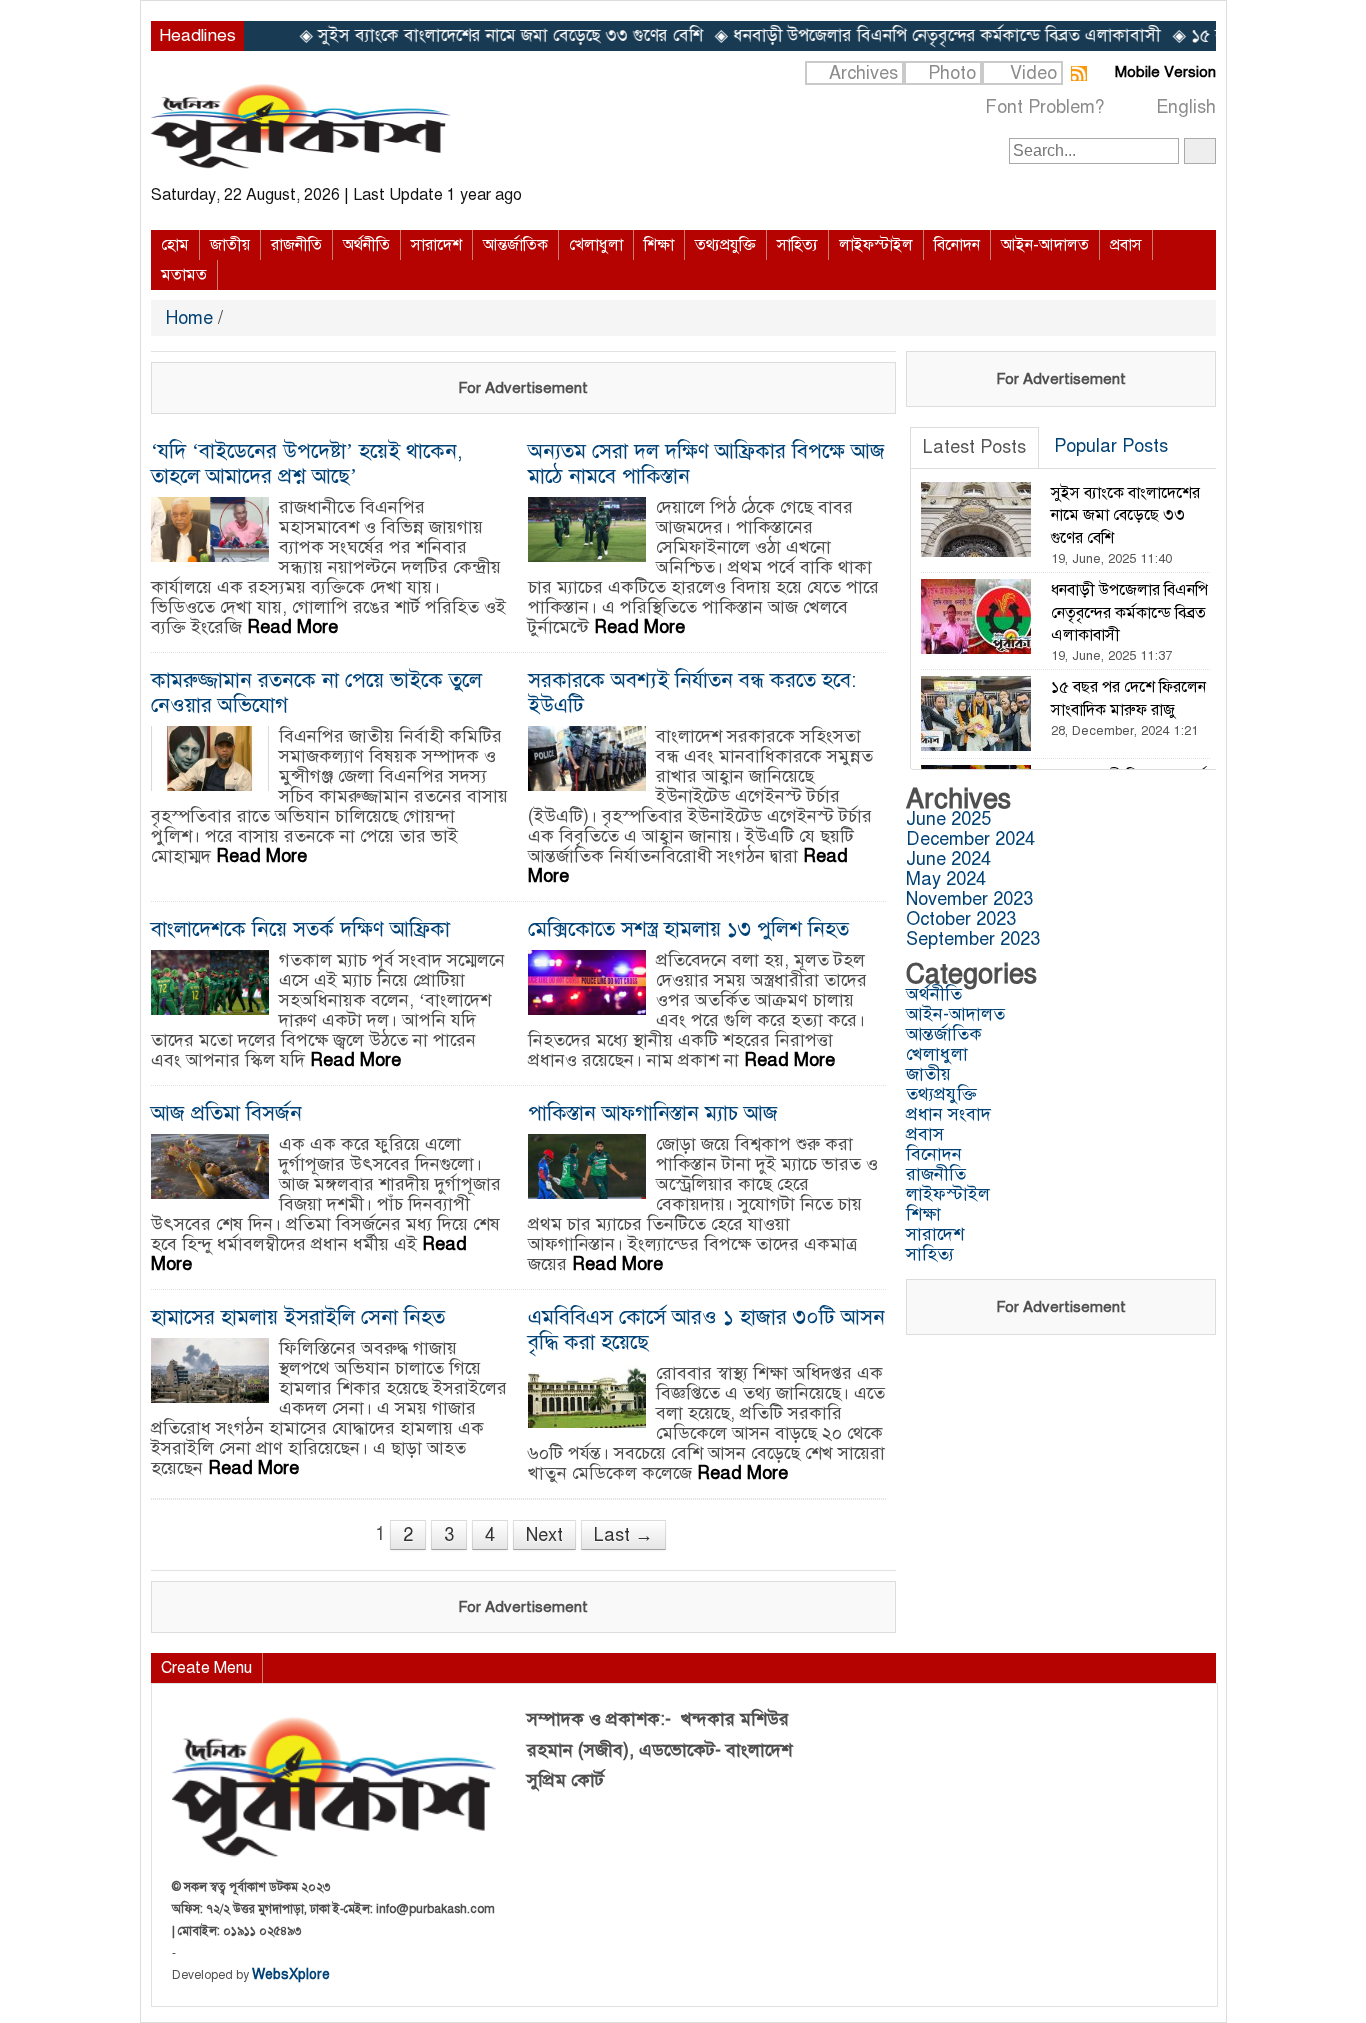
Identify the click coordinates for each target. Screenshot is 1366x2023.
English (1186, 107)
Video (1033, 73)
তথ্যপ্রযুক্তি (725, 245)
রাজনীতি (296, 245)
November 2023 (969, 899)
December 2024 (970, 839)
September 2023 (973, 939)
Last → (623, 1535)
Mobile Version (1165, 72)
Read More (292, 627)
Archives (863, 73)
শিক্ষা (659, 245)
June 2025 (948, 819)
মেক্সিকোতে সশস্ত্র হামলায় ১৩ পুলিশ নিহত (688, 929)
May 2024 (946, 879)
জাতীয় (230, 245)
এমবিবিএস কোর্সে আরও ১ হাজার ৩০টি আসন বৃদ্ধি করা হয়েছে (706, 1329)
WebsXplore (291, 1974)
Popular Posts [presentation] (1111, 446)
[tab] (974, 448)
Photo (952, 73)
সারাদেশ (436, 245)
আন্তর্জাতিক (515, 245)
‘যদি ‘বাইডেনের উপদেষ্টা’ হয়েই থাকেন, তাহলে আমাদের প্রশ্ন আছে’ (307, 463)
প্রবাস (1126, 245)
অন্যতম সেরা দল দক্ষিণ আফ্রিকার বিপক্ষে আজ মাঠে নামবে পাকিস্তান (706, 463)
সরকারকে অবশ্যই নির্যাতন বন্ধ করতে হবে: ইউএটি (692, 692)
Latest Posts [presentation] (974, 447)
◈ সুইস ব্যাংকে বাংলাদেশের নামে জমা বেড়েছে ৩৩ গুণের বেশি (445, 36)
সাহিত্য (797, 245)
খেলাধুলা (596, 245)
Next (544, 1535)
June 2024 (948, 859)
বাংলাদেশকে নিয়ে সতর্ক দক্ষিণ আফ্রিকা (300, 929)
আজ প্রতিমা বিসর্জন (226, 1113)
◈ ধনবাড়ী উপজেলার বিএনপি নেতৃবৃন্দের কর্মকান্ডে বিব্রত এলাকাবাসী (882, 36)
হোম (175, 245)
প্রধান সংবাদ (948, 1114)
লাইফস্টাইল (876, 245)
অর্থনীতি (366, 245)
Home (192, 318)
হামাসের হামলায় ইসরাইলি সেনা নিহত (298, 1317)
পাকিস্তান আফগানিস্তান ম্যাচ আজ (653, 1113)
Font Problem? (1044, 107)
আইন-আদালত (1045, 245)
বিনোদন (957, 245)
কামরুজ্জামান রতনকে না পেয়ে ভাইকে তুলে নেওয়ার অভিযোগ (316, 692)
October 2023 (961, 919)
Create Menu (206, 1668)
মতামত (184, 275)
